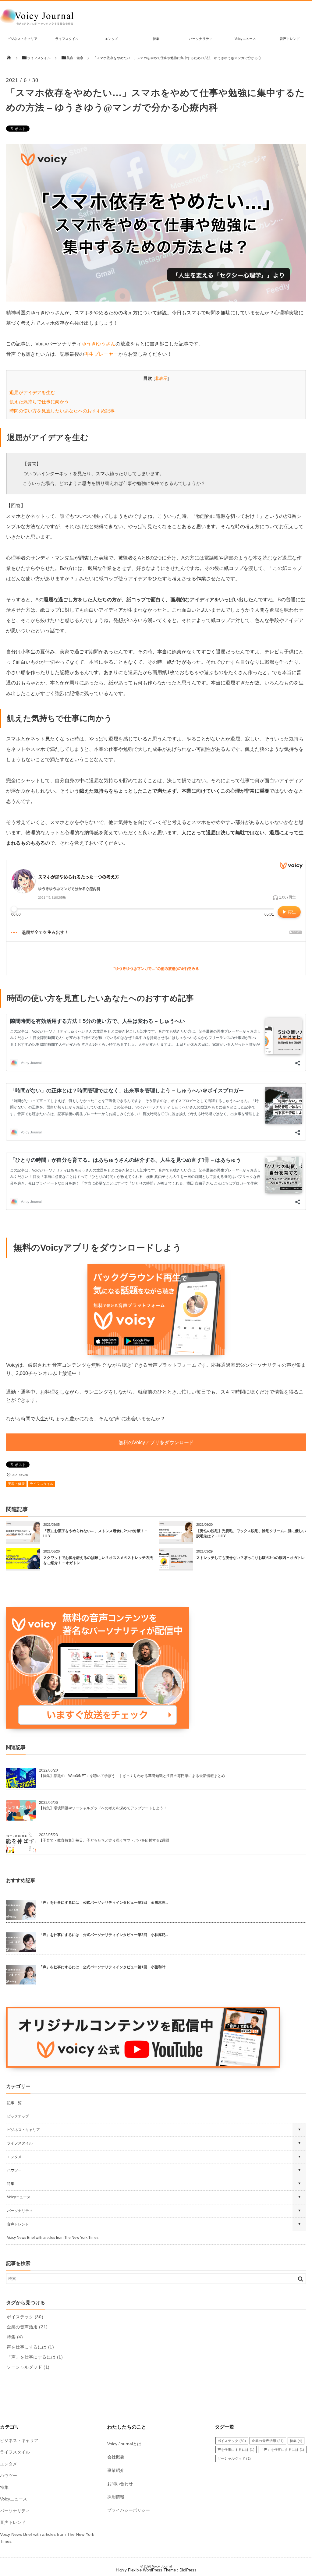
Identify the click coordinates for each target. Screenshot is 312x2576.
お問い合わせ (120, 2484)
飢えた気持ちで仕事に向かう (39, 402)
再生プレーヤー (101, 354)
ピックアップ (18, 2116)
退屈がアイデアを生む (32, 392)
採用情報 (116, 2497)
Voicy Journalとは (124, 2444)
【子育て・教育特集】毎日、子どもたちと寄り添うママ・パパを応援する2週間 (104, 1840)
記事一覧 (14, 2103)
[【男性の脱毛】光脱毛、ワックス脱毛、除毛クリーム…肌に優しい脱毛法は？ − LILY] (176, 1540)
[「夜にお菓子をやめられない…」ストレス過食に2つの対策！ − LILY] (23, 1540)
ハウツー (14, 2170)
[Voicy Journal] (37, 25)
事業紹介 (116, 2470)
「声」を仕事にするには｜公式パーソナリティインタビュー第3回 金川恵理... (104, 1903)
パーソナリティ (201, 39)
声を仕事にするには (30, 2347)
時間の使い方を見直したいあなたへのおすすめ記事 (62, 411)
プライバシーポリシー (129, 2510)
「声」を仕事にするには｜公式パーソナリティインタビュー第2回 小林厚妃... (104, 1935)
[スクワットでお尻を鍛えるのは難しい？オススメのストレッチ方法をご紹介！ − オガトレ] (23, 1567)
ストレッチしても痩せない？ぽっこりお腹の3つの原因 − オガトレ (250, 1558)
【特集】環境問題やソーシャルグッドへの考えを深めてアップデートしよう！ (103, 1808)
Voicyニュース (245, 39)
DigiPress (188, 2570)
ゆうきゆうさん (98, 344)
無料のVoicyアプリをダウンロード (156, 1442)
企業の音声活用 (27, 2327)
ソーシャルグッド (28, 2367)
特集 (156, 39)
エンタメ (112, 39)
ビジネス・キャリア (22, 39)
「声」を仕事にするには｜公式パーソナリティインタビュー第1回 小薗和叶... (104, 1967)
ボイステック (25, 2317)
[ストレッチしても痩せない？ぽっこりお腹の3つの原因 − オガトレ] (176, 1567)
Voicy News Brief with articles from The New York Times (53, 2238)
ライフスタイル (67, 39)
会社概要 (116, 2457)
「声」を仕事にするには (35, 2357)
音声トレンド (290, 39)
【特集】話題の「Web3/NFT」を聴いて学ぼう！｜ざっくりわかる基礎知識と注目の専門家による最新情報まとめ (132, 1776)
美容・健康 (16, 1484)
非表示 (161, 378)
